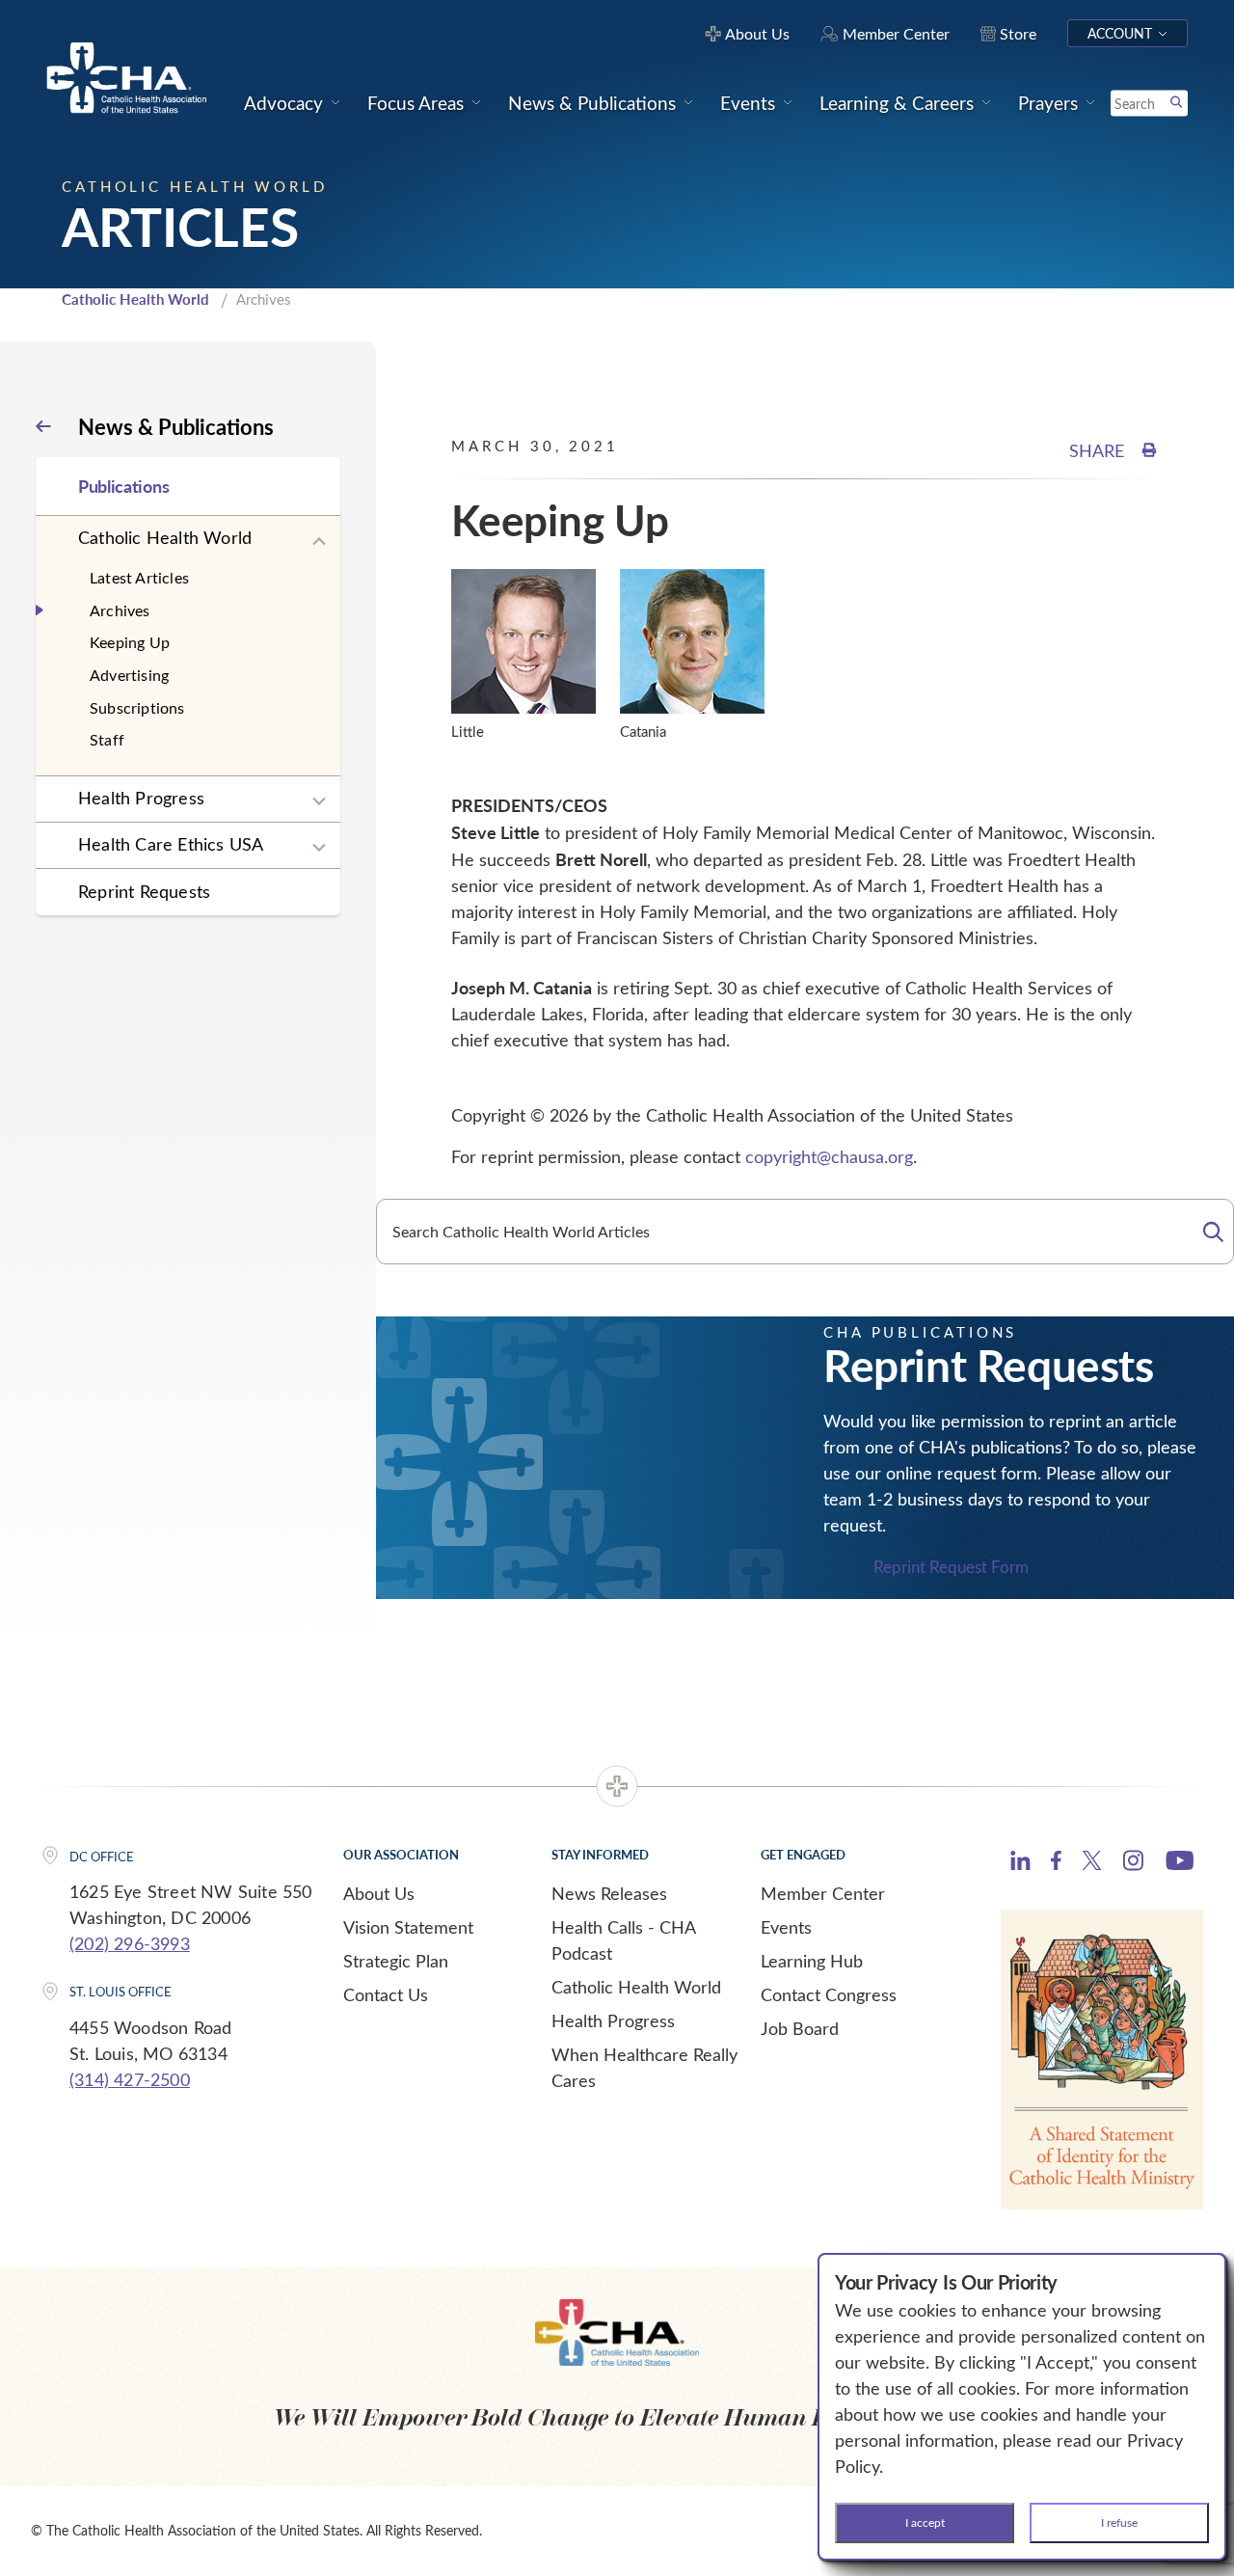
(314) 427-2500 (130, 2079)
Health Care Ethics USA (171, 844)
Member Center (823, 1893)
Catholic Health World (135, 299)
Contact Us (386, 1994)
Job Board (800, 2028)
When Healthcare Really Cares (644, 2067)
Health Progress (141, 798)
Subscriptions (137, 707)
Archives (120, 610)
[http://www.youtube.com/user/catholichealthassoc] (1180, 1863)
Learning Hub (812, 1961)
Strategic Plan (396, 1961)
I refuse (1119, 2522)
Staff (107, 739)
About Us (379, 1893)
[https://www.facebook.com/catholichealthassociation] (1056, 1863)
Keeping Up (130, 642)
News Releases (609, 1893)
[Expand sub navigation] (319, 542)
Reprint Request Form (951, 1567)
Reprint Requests (144, 891)
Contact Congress (829, 1994)
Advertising (129, 675)
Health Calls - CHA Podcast (623, 1940)
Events (786, 1927)
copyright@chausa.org (829, 1156)
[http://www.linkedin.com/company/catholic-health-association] (1020, 1863)
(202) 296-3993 (130, 1943)
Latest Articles (139, 577)
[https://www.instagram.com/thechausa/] (1133, 1865)
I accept (925, 2522)
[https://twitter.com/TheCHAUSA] (1092, 1863)
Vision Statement (408, 1927)
